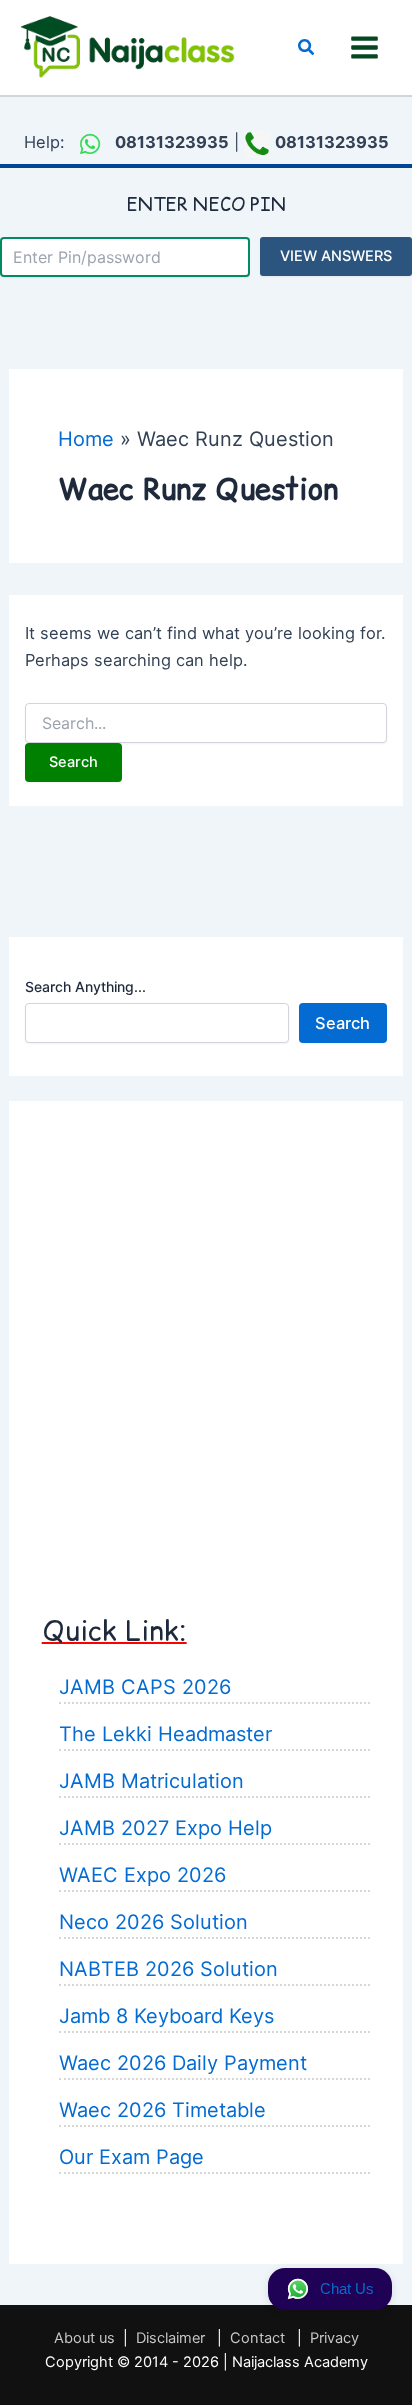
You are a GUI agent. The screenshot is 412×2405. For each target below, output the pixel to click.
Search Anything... (85, 986)
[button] (307, 47)
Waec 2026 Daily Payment (183, 2063)
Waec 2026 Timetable (162, 2110)
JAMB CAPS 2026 (145, 1687)
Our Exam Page (131, 2157)
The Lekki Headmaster (165, 1734)
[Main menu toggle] (364, 48)
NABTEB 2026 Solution (168, 1969)
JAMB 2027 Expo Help (165, 1828)
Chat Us (347, 2289)
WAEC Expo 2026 (142, 1875)
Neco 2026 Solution (153, 1922)
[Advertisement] (206, 1339)
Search (342, 1023)
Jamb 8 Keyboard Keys (166, 2016)
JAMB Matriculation (151, 1781)
